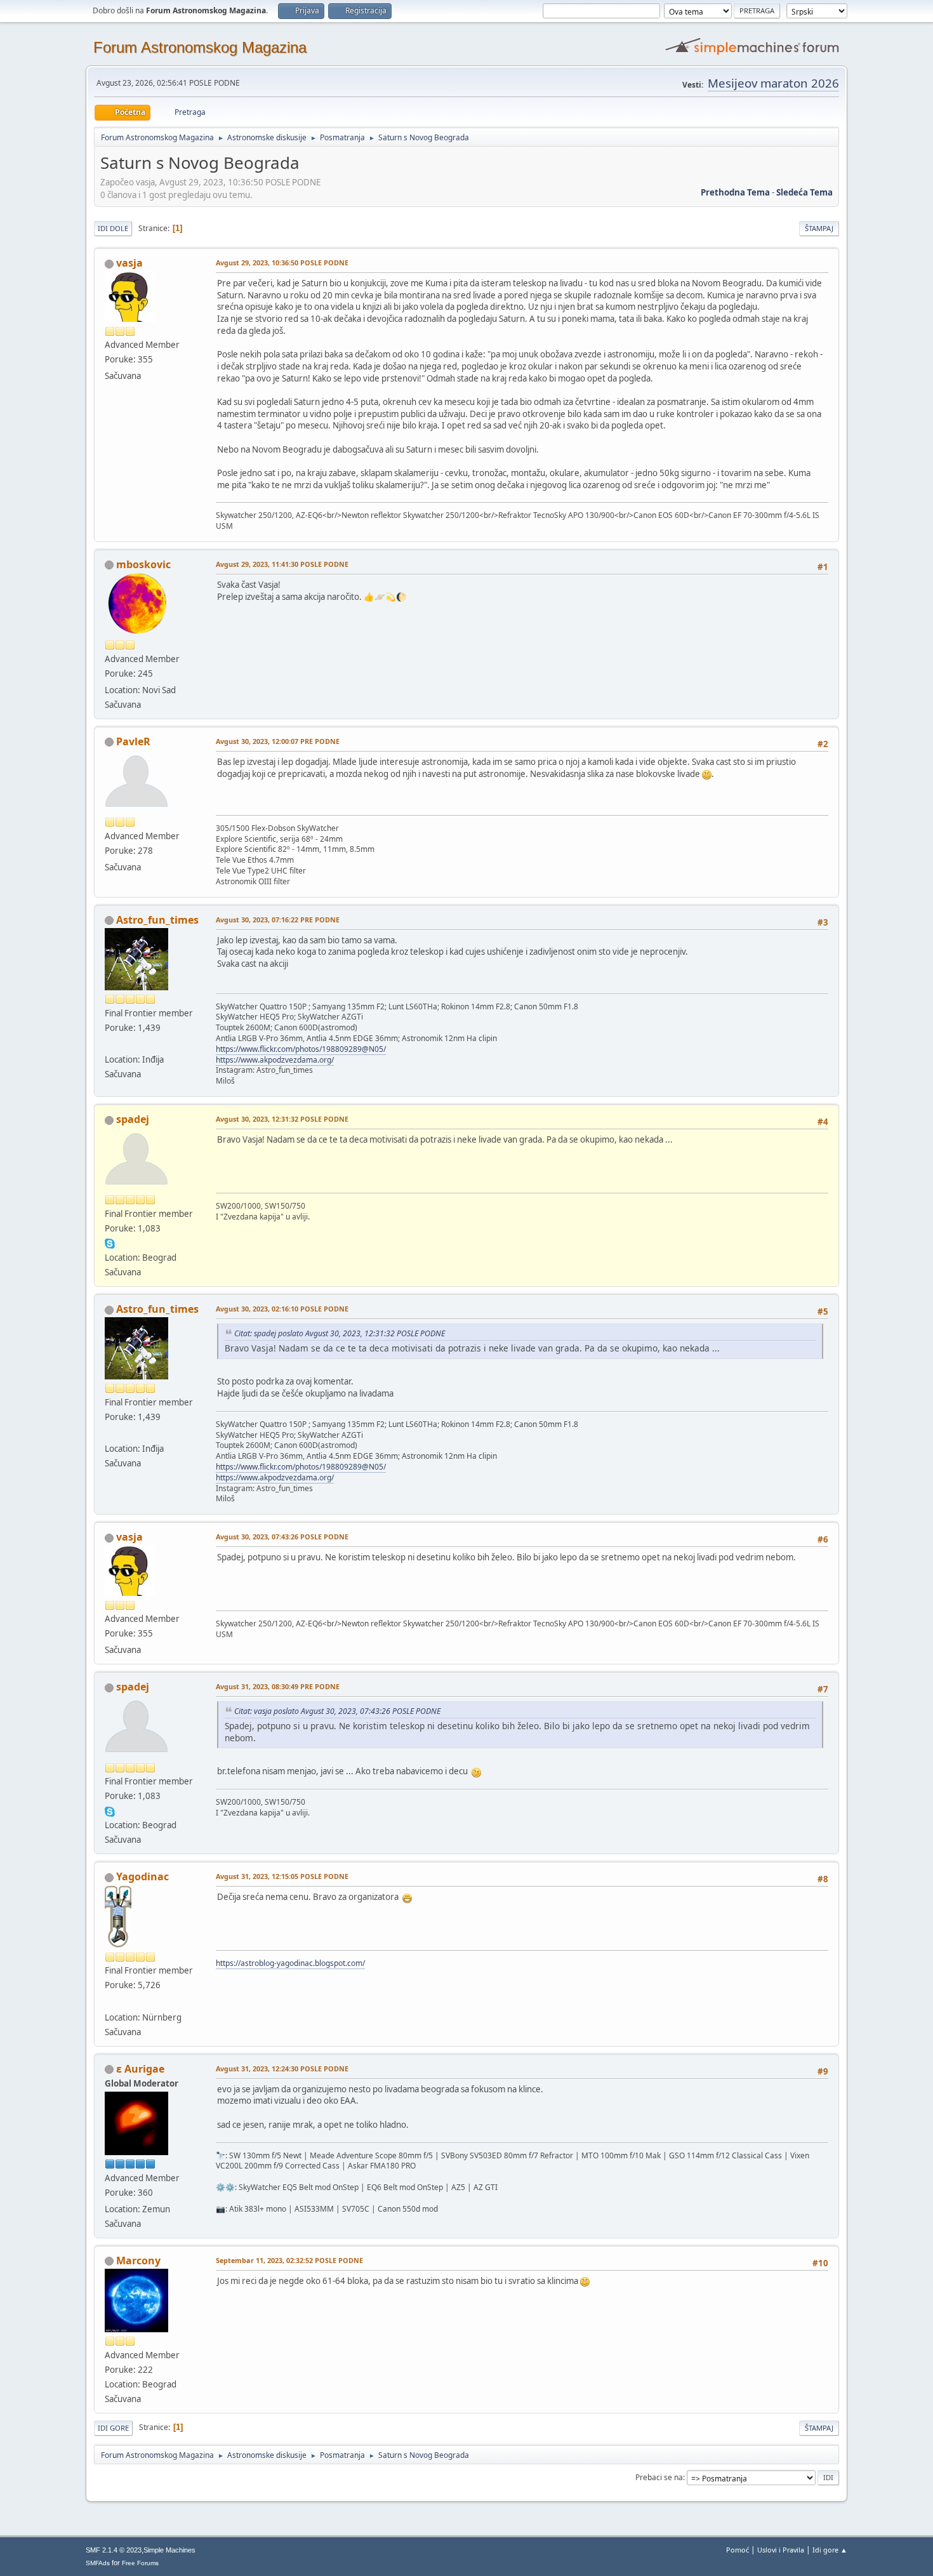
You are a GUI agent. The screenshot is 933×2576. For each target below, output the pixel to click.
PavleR (133, 741)
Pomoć (738, 2550)
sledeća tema (804, 192)
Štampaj (819, 228)
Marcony (138, 2261)
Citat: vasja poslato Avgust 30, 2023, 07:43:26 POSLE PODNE (337, 1711)
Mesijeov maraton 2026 (773, 83)
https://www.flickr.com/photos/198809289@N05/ (301, 1049)
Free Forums (140, 2563)
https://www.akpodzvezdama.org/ (275, 1060)
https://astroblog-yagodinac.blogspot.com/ (290, 1963)
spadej (133, 1119)
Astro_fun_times (157, 920)
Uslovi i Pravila (781, 2550)
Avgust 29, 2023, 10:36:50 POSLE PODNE (282, 262)
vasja (129, 263)
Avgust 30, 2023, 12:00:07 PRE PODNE (278, 741)
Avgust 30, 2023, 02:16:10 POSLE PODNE (282, 1309)
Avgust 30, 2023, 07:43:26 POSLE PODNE (282, 1537)
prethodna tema (735, 192)
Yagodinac (142, 1876)
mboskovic (143, 564)
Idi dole (113, 228)
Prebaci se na (659, 2477)
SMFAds (98, 2563)
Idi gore (113, 2428)
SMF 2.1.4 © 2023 (114, 2550)
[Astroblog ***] (110, 2002)
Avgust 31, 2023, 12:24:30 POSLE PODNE (282, 2068)
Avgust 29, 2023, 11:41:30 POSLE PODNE (282, 564)
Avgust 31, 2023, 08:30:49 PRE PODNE (278, 1686)
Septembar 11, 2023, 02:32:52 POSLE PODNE (289, 2260)
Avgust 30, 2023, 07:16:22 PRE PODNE (278, 920)
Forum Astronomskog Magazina (200, 47)
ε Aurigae (140, 2069)
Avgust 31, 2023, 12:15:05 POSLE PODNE (282, 1876)
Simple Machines (169, 2550)
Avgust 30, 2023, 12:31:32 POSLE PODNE (282, 1119)
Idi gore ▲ (830, 2550)
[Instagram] (110, 1044)
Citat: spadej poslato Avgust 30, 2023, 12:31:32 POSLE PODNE (340, 1333)
